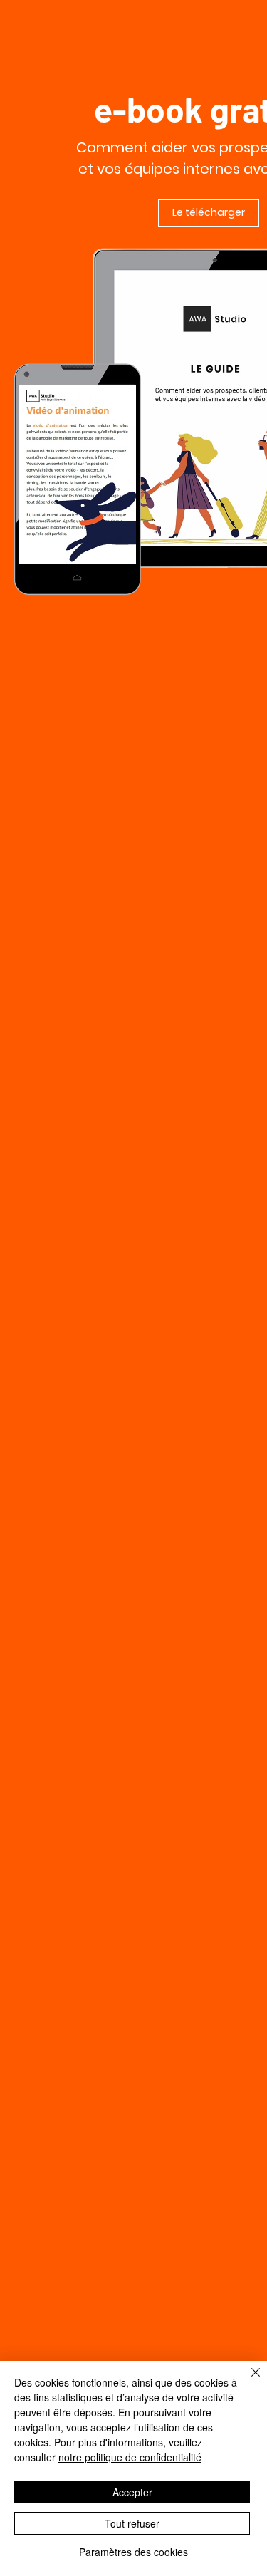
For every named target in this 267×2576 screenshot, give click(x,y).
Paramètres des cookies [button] (133, 2552)
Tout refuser (132, 2523)
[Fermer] (247, 2381)
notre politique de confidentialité (130, 2457)
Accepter (132, 2492)
